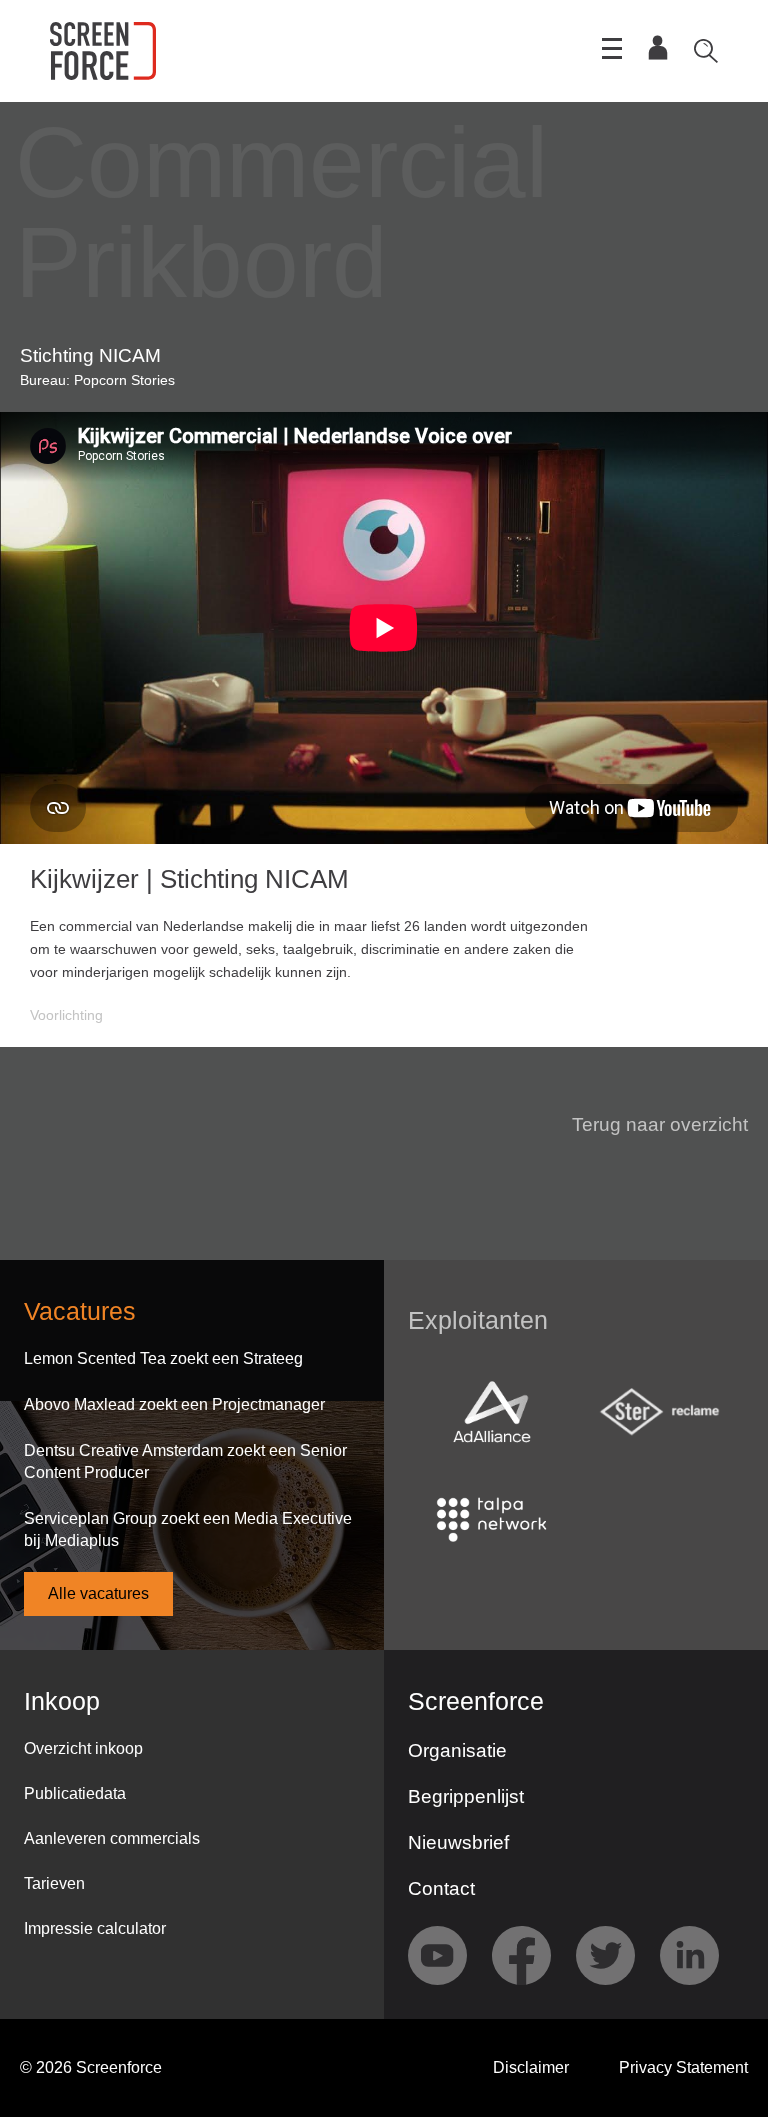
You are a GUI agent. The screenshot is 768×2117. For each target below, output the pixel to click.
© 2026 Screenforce (91, 2067)
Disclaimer (531, 2067)
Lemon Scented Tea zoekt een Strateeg (163, 1358)
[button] (648, 1125)
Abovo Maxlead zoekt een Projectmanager (174, 1404)
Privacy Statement (683, 2067)
